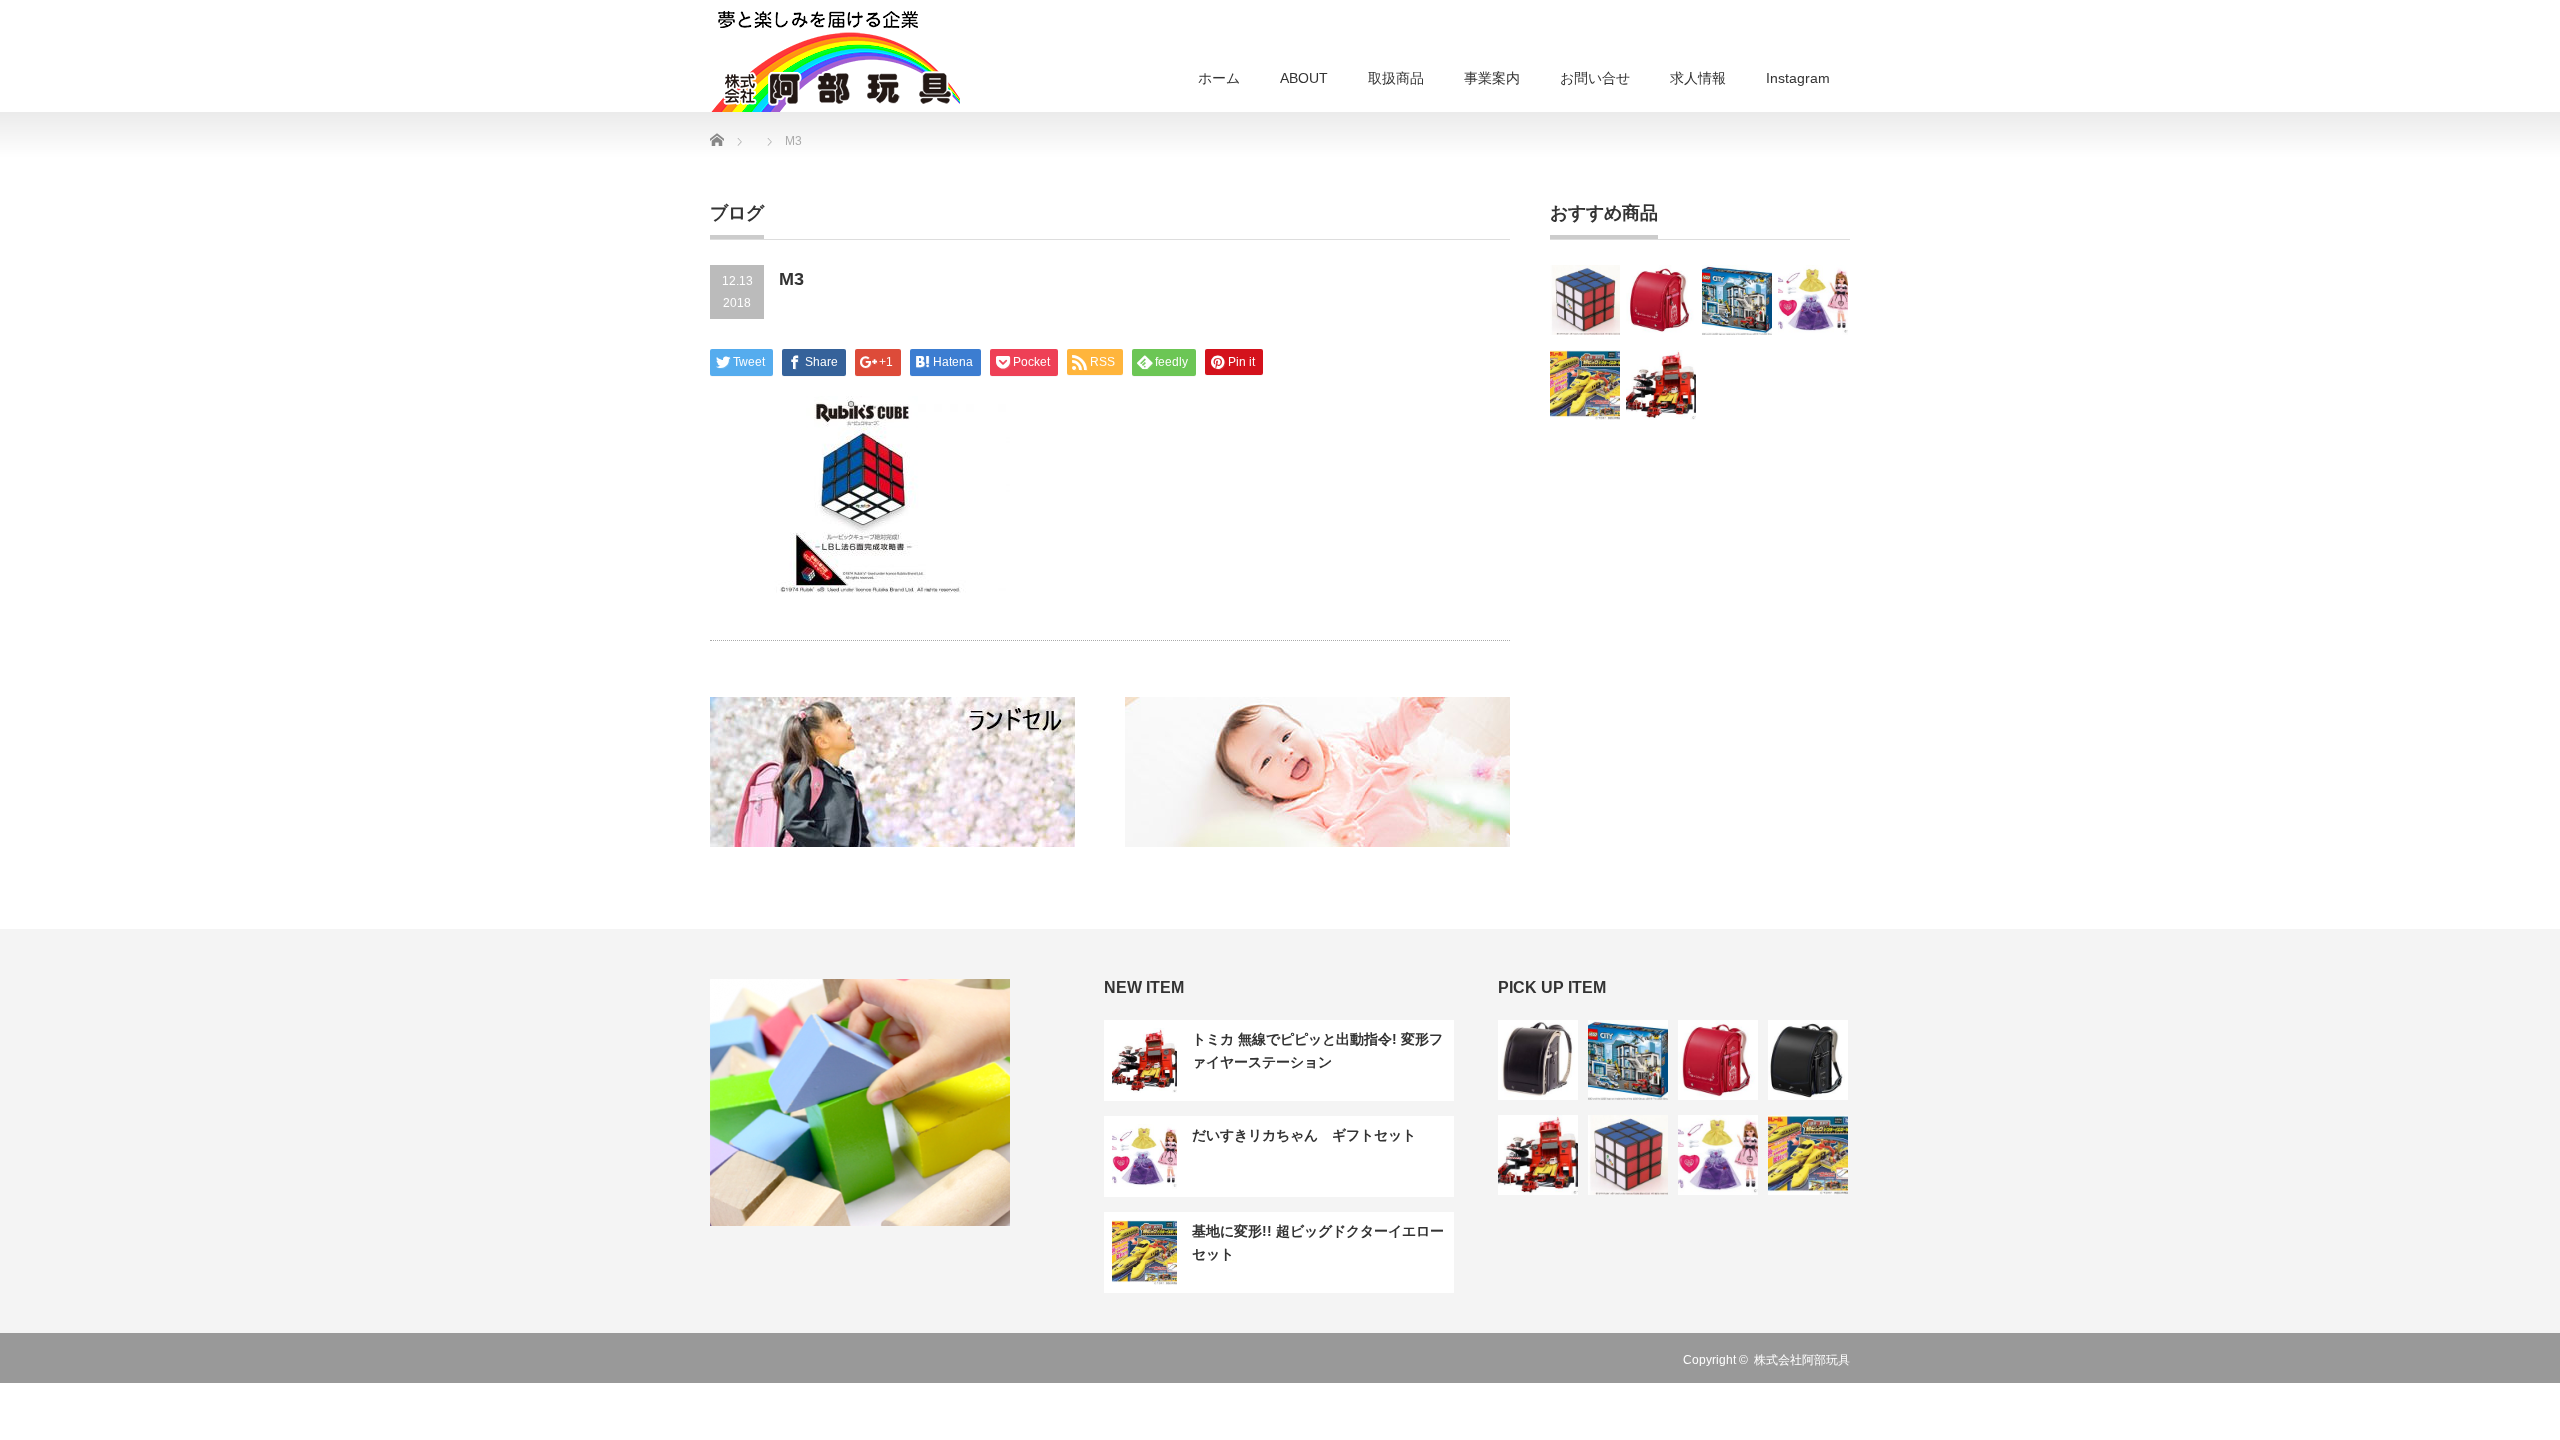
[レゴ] (1737, 300)
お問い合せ (1595, 78)
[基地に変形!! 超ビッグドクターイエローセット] (1585, 385)
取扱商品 (1396, 78)
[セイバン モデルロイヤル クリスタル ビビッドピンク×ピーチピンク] (1661, 300)
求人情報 (1698, 78)
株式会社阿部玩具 (1802, 1360)
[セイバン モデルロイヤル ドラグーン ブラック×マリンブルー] (1808, 1060)
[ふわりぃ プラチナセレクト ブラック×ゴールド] (1538, 1060)
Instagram (1798, 78)
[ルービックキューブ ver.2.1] (1585, 300)
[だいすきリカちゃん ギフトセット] (1813, 300)
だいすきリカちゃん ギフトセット (1304, 1135)
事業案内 (1492, 78)
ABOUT (1304, 78)
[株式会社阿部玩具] (835, 59)
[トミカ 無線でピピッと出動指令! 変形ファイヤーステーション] (1661, 385)
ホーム (1219, 78)
